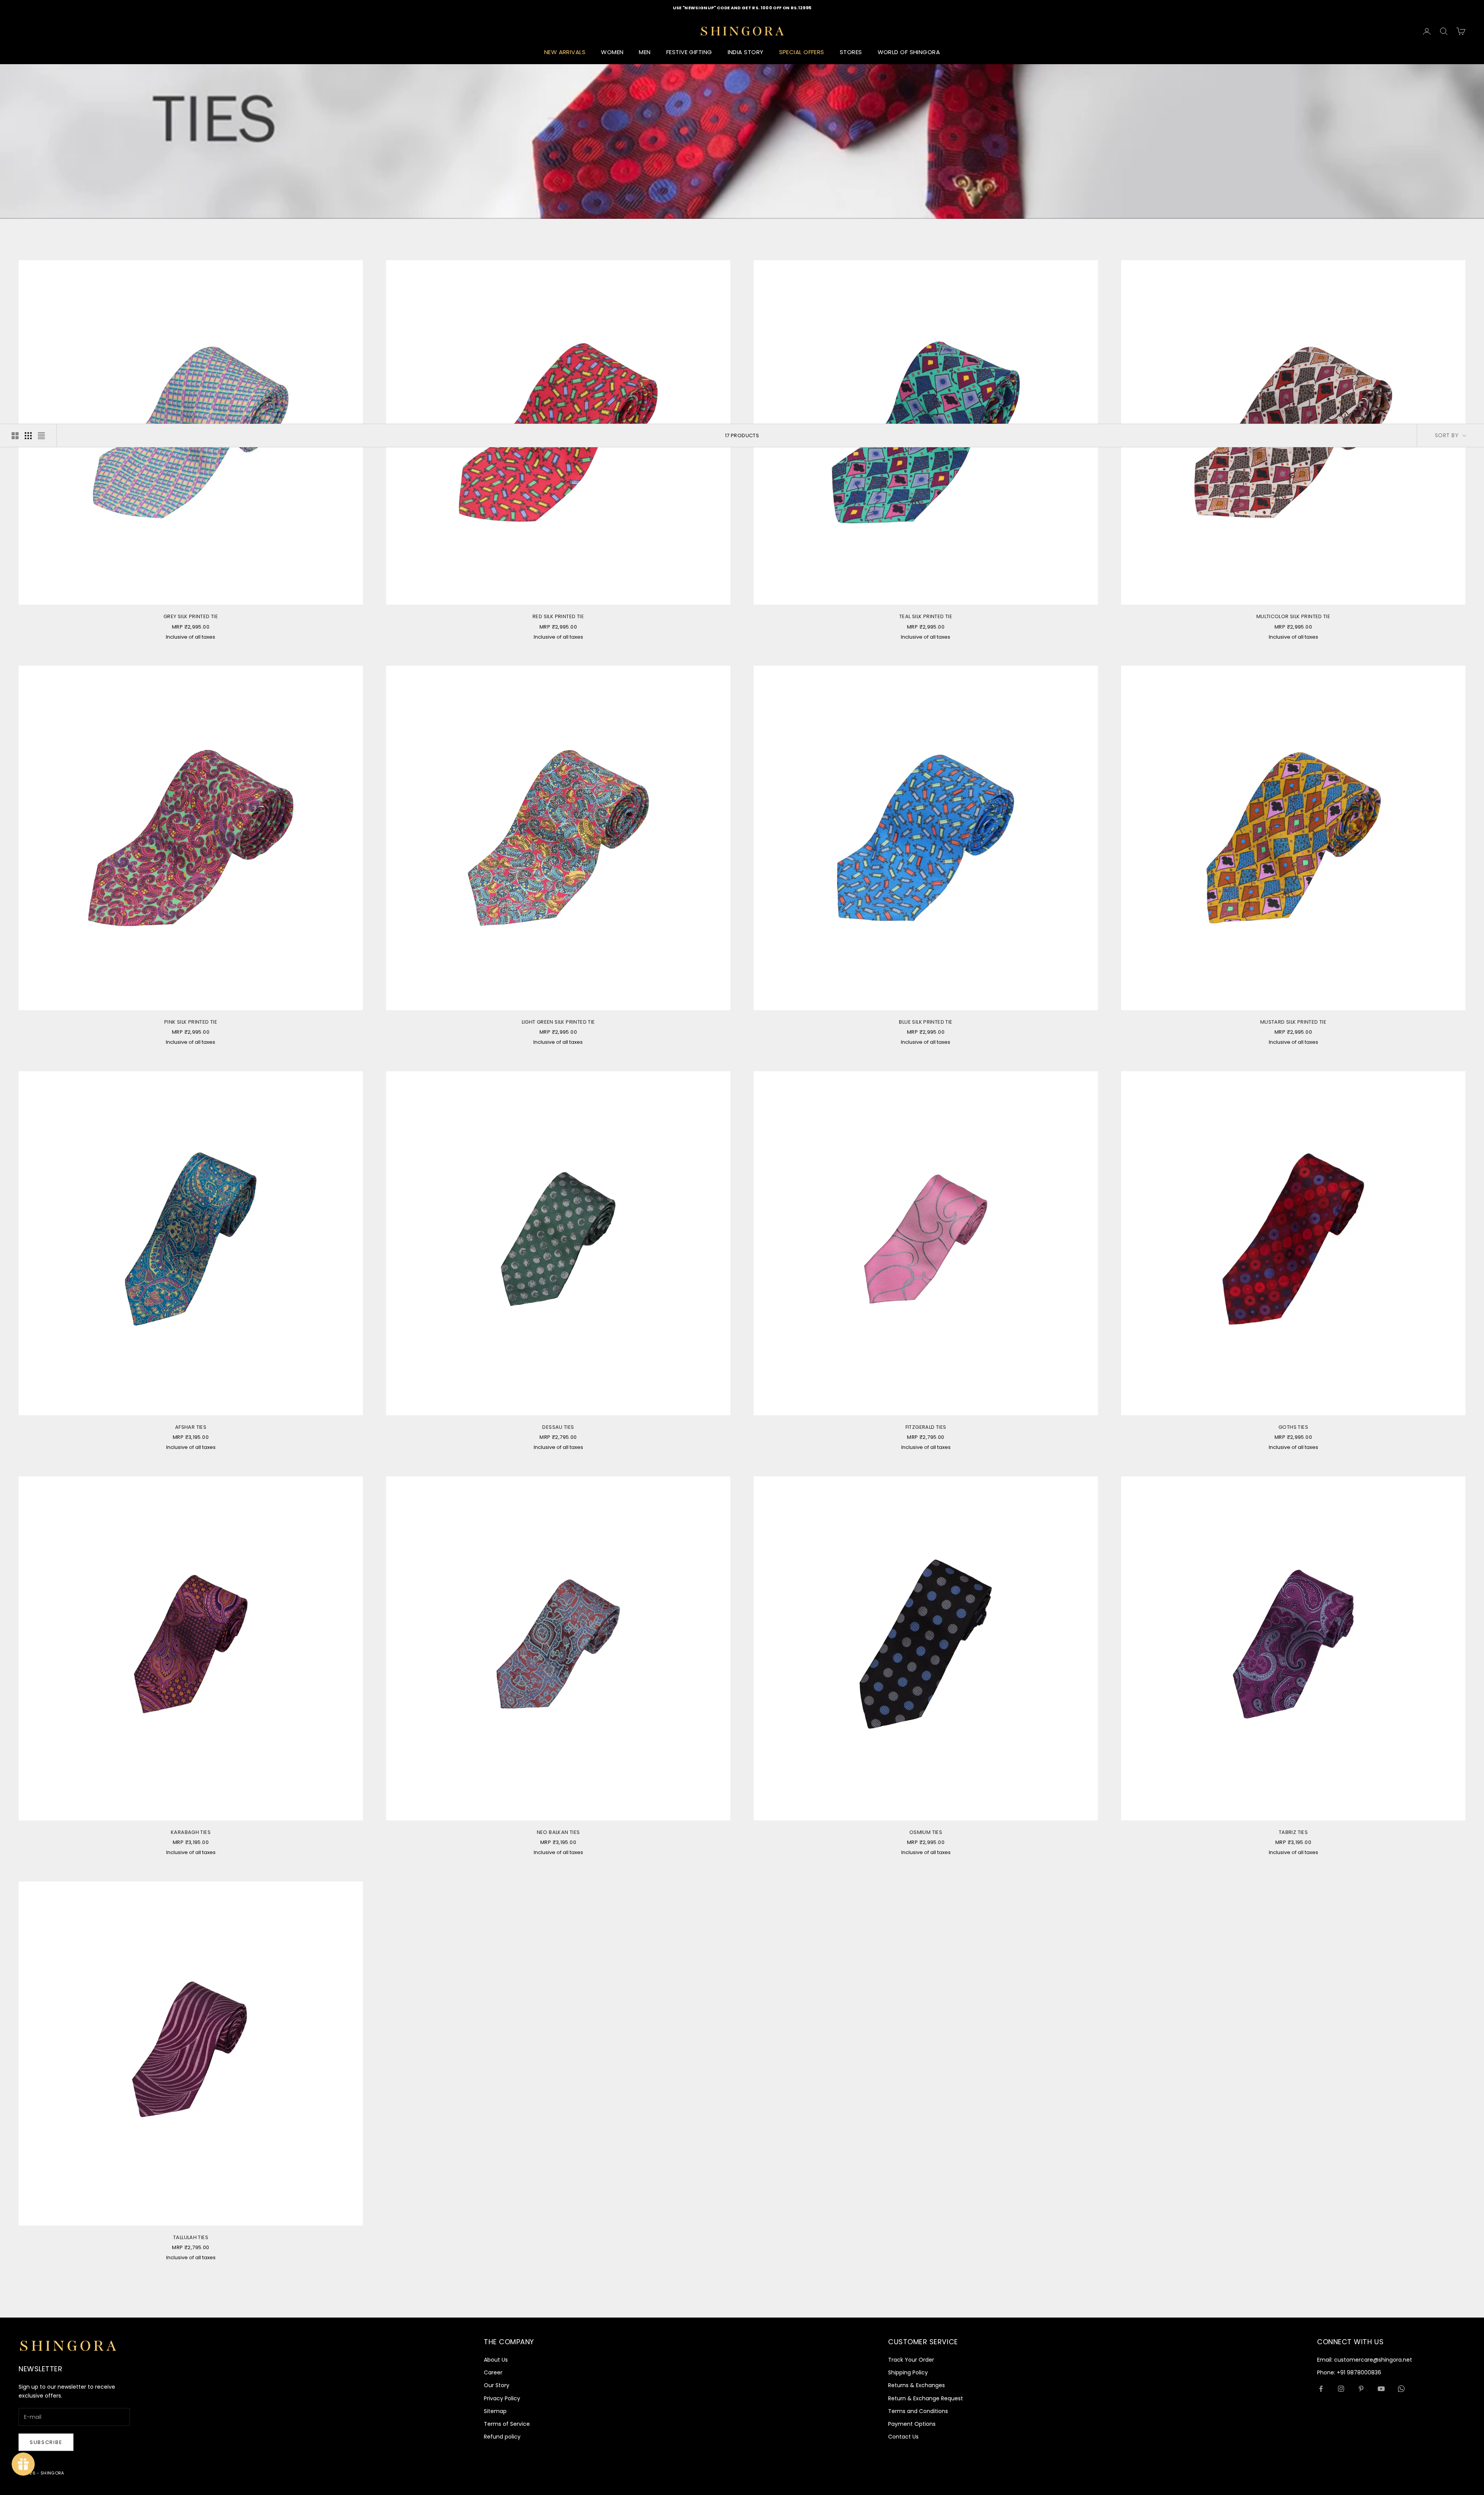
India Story (746, 52)
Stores (851, 52)
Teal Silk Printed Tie (926, 616)
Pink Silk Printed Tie (191, 1022)
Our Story (497, 2385)
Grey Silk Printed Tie (191, 616)
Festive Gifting (689, 52)
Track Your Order (911, 2360)
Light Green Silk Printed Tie (558, 1022)
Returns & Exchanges (916, 2385)
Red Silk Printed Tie (558, 616)
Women (612, 52)
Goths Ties (1293, 1427)
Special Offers (802, 52)
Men (645, 52)
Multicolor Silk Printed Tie (1293, 616)
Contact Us (903, 2437)
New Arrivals (565, 52)
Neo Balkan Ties (558, 1832)
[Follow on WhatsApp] (1401, 2389)
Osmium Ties (926, 1832)
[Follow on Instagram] (1341, 2389)
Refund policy (502, 2437)
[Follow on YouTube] (1381, 2389)
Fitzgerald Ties (926, 1427)
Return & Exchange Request (926, 2398)
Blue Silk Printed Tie (926, 1022)
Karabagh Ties (191, 1832)
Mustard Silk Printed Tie (1293, 1022)
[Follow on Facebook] (1321, 2389)
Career (493, 2372)
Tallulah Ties (191, 2237)
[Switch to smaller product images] (28, 436)
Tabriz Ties (1293, 1832)
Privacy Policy (502, 2398)
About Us (496, 2360)
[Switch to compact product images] (41, 436)
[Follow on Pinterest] (1361, 2389)
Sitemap (495, 2411)
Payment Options (912, 2424)
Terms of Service (507, 2424)
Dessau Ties (558, 1427)
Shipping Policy (908, 2372)
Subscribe (46, 2442)
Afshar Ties (191, 1427)
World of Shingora (909, 52)
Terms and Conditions (918, 2411)
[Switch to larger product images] (15, 436)
